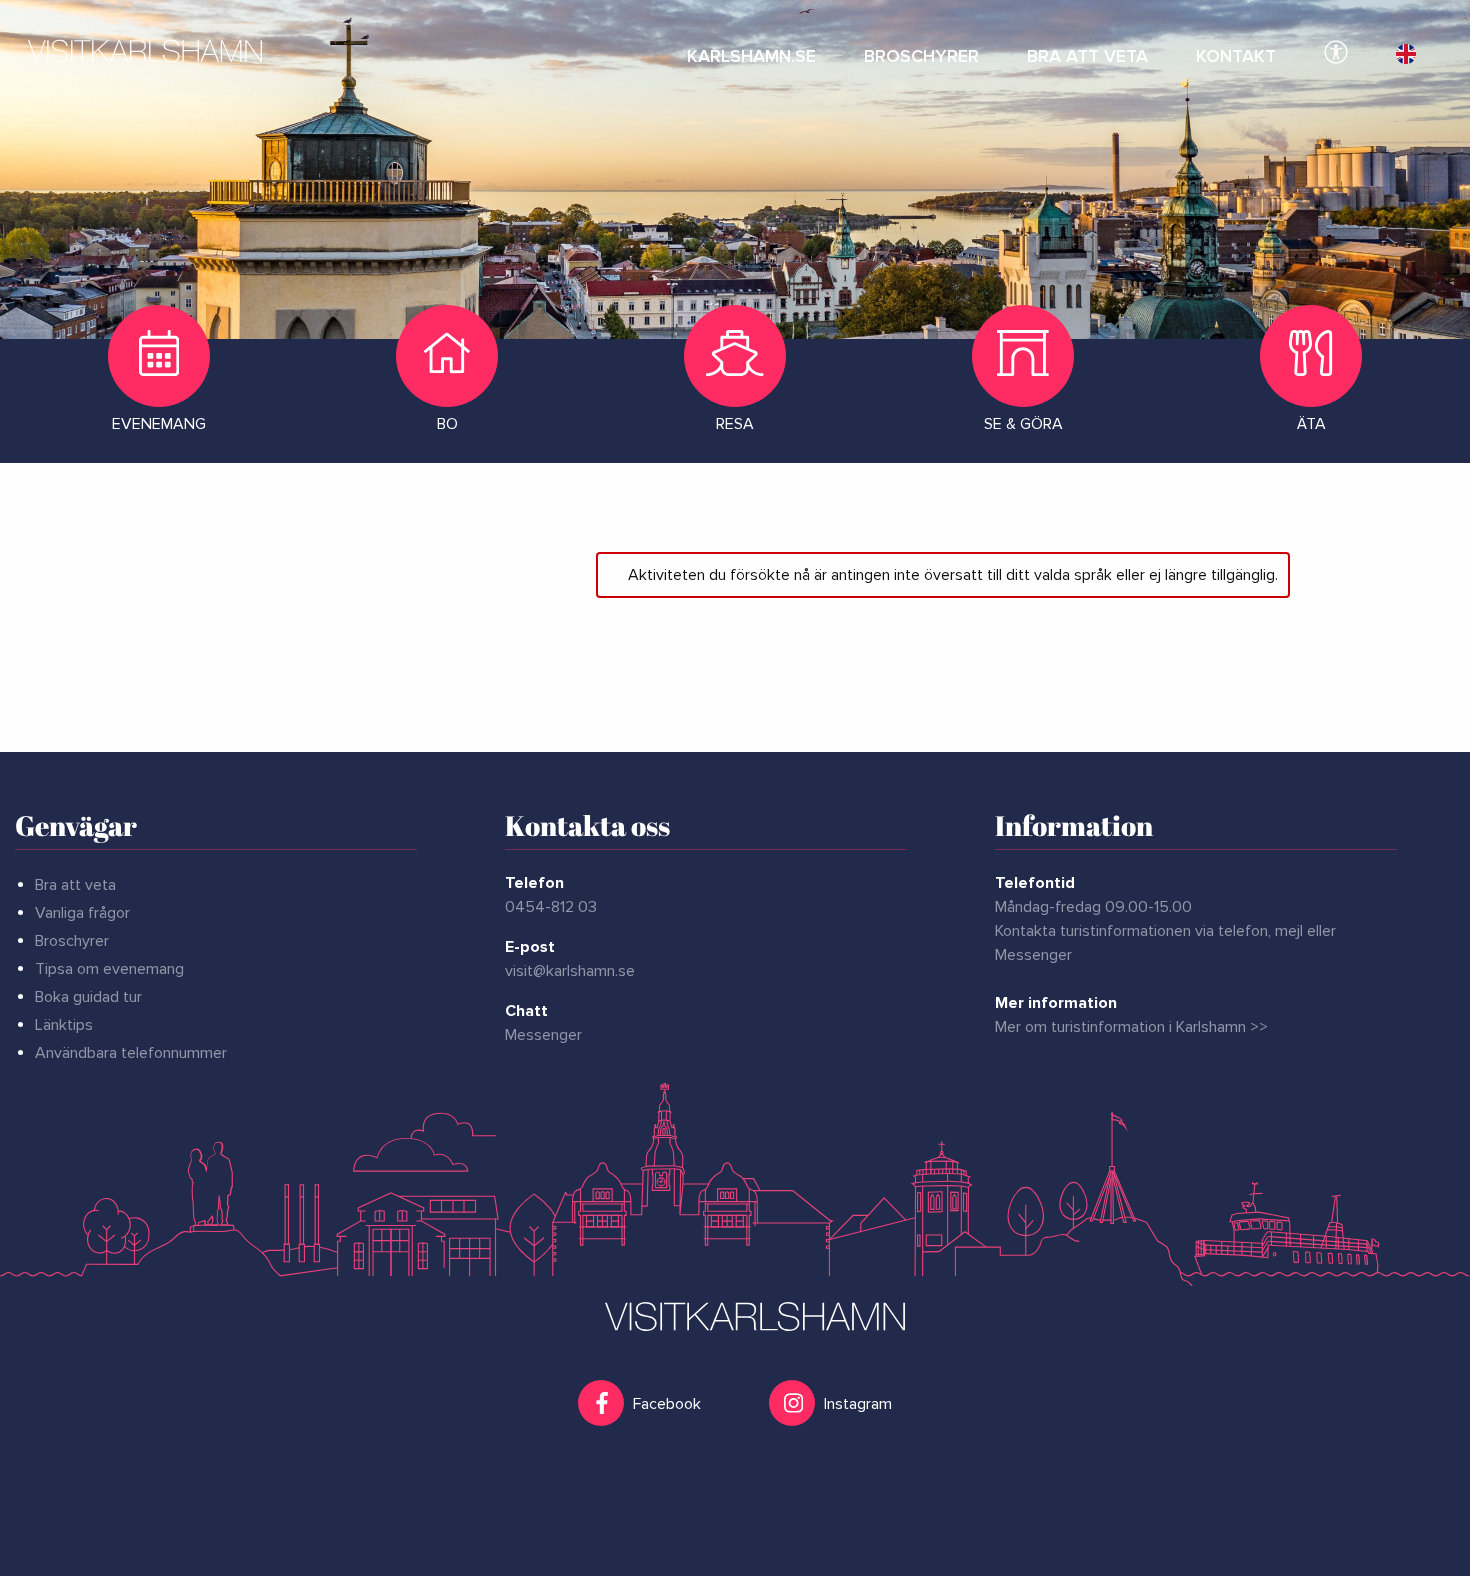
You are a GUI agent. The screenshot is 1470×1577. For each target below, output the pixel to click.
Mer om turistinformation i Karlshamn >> (1131, 1027)
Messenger (543, 1035)
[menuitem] (751, 50)
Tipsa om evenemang (109, 969)
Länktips (64, 1025)
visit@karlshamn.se (570, 971)
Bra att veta (75, 885)
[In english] (1406, 50)
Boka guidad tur (88, 997)
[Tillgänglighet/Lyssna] (1336, 50)
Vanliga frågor (82, 913)
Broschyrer (72, 941)
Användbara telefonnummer (131, 1053)
